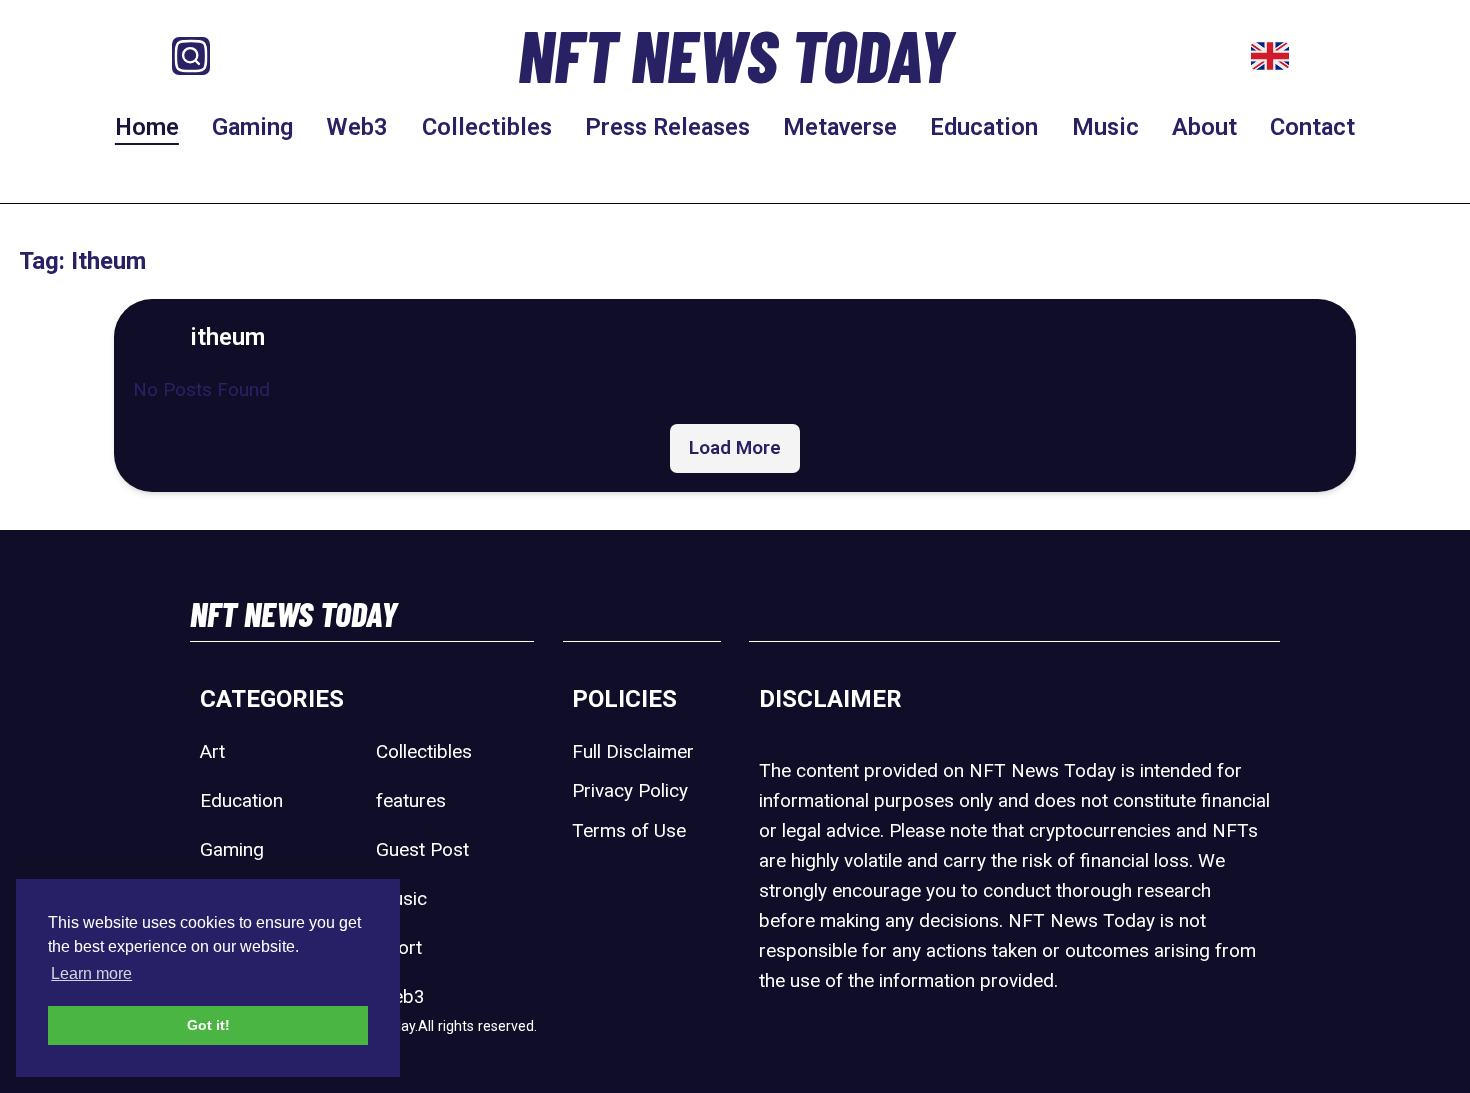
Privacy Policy (630, 790)
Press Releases (667, 127)
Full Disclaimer (633, 751)
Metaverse (840, 127)
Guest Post (422, 849)
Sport (399, 947)
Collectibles (487, 127)
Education (984, 127)
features (411, 800)
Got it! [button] (208, 1025)
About (1204, 127)
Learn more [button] (91, 973)
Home (147, 127)
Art (212, 751)
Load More (735, 447)
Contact (1312, 127)
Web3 (357, 127)
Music (1105, 127)
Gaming (252, 127)
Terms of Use (629, 830)
